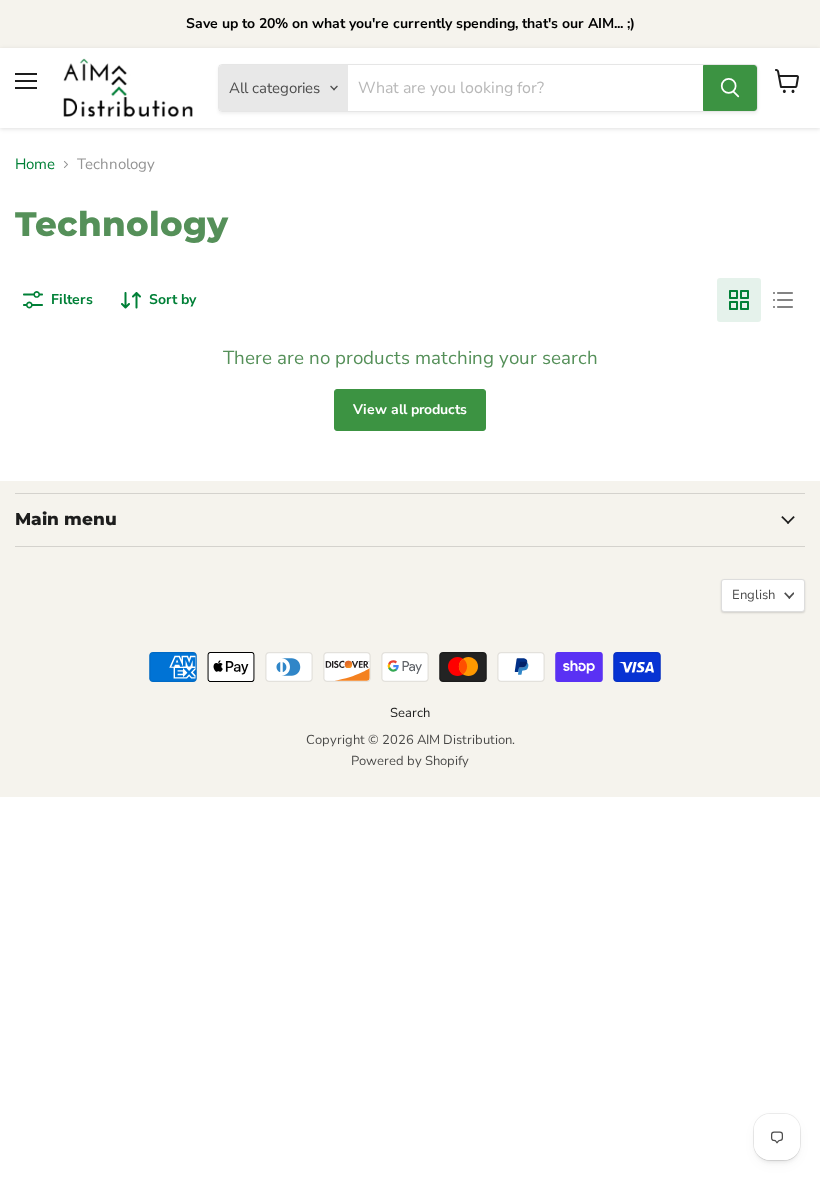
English (753, 595)
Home (35, 164)
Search (410, 713)
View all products (410, 409)
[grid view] (739, 300)
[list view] (783, 300)
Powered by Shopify (410, 761)
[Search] (730, 88)
